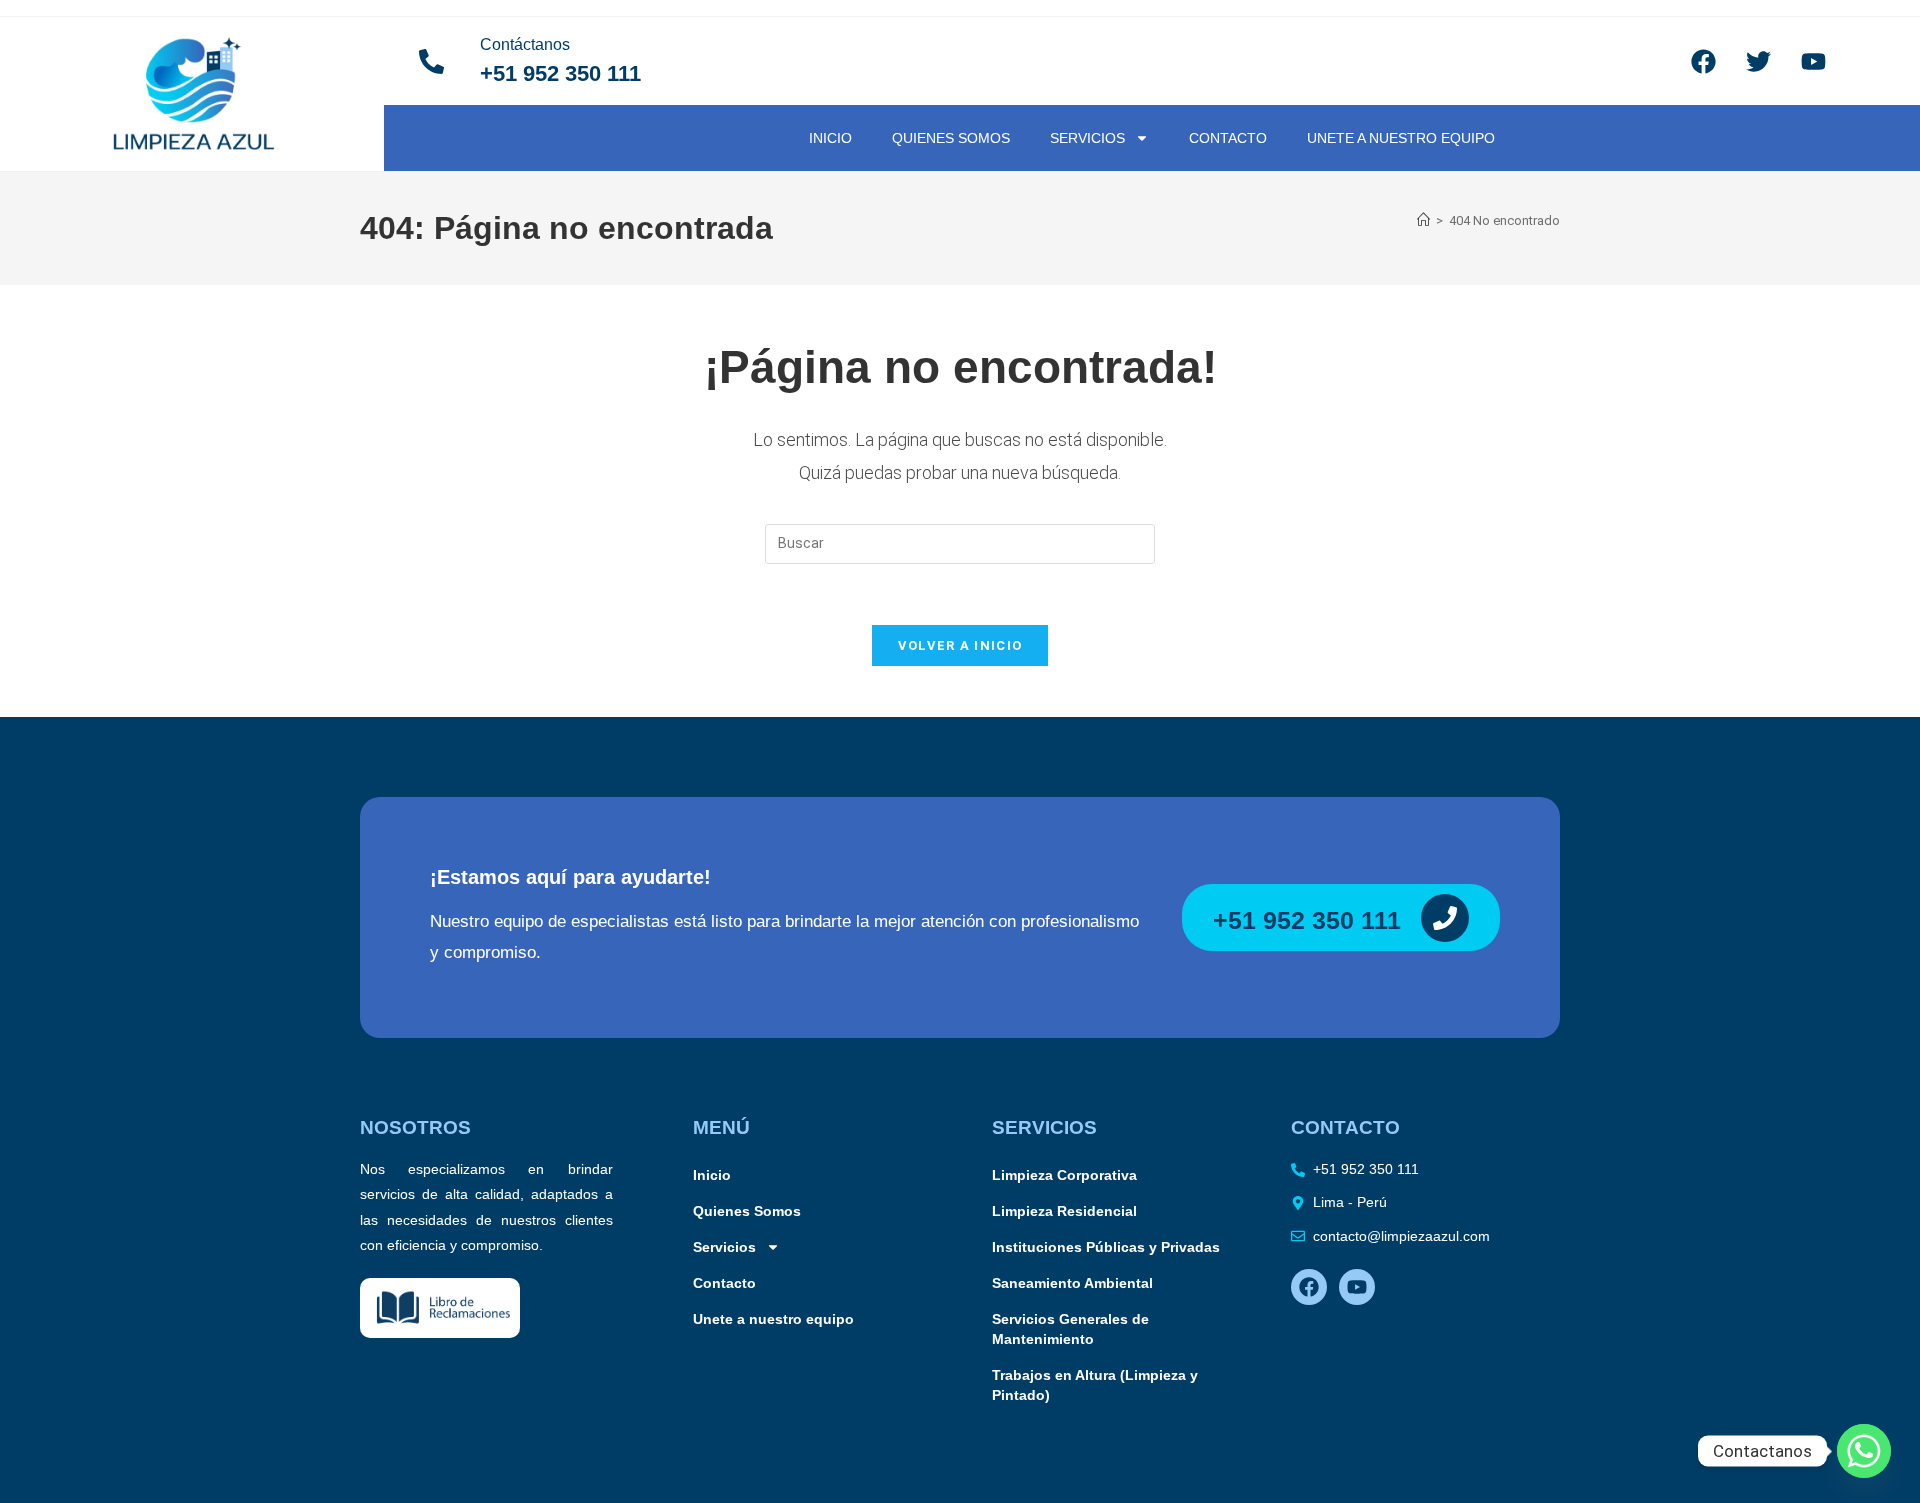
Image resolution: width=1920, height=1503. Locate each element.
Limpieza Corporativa (1064, 1175)
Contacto (1228, 138)
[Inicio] (1423, 220)
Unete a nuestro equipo (1401, 138)
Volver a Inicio (960, 645)
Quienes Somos (951, 138)
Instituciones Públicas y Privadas (1106, 1247)
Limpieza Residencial (1064, 1211)
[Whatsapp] (1864, 1451)
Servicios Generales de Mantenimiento (1070, 1329)
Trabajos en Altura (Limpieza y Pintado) (1095, 1385)
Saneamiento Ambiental (1072, 1283)
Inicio (830, 138)
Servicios (1087, 138)
